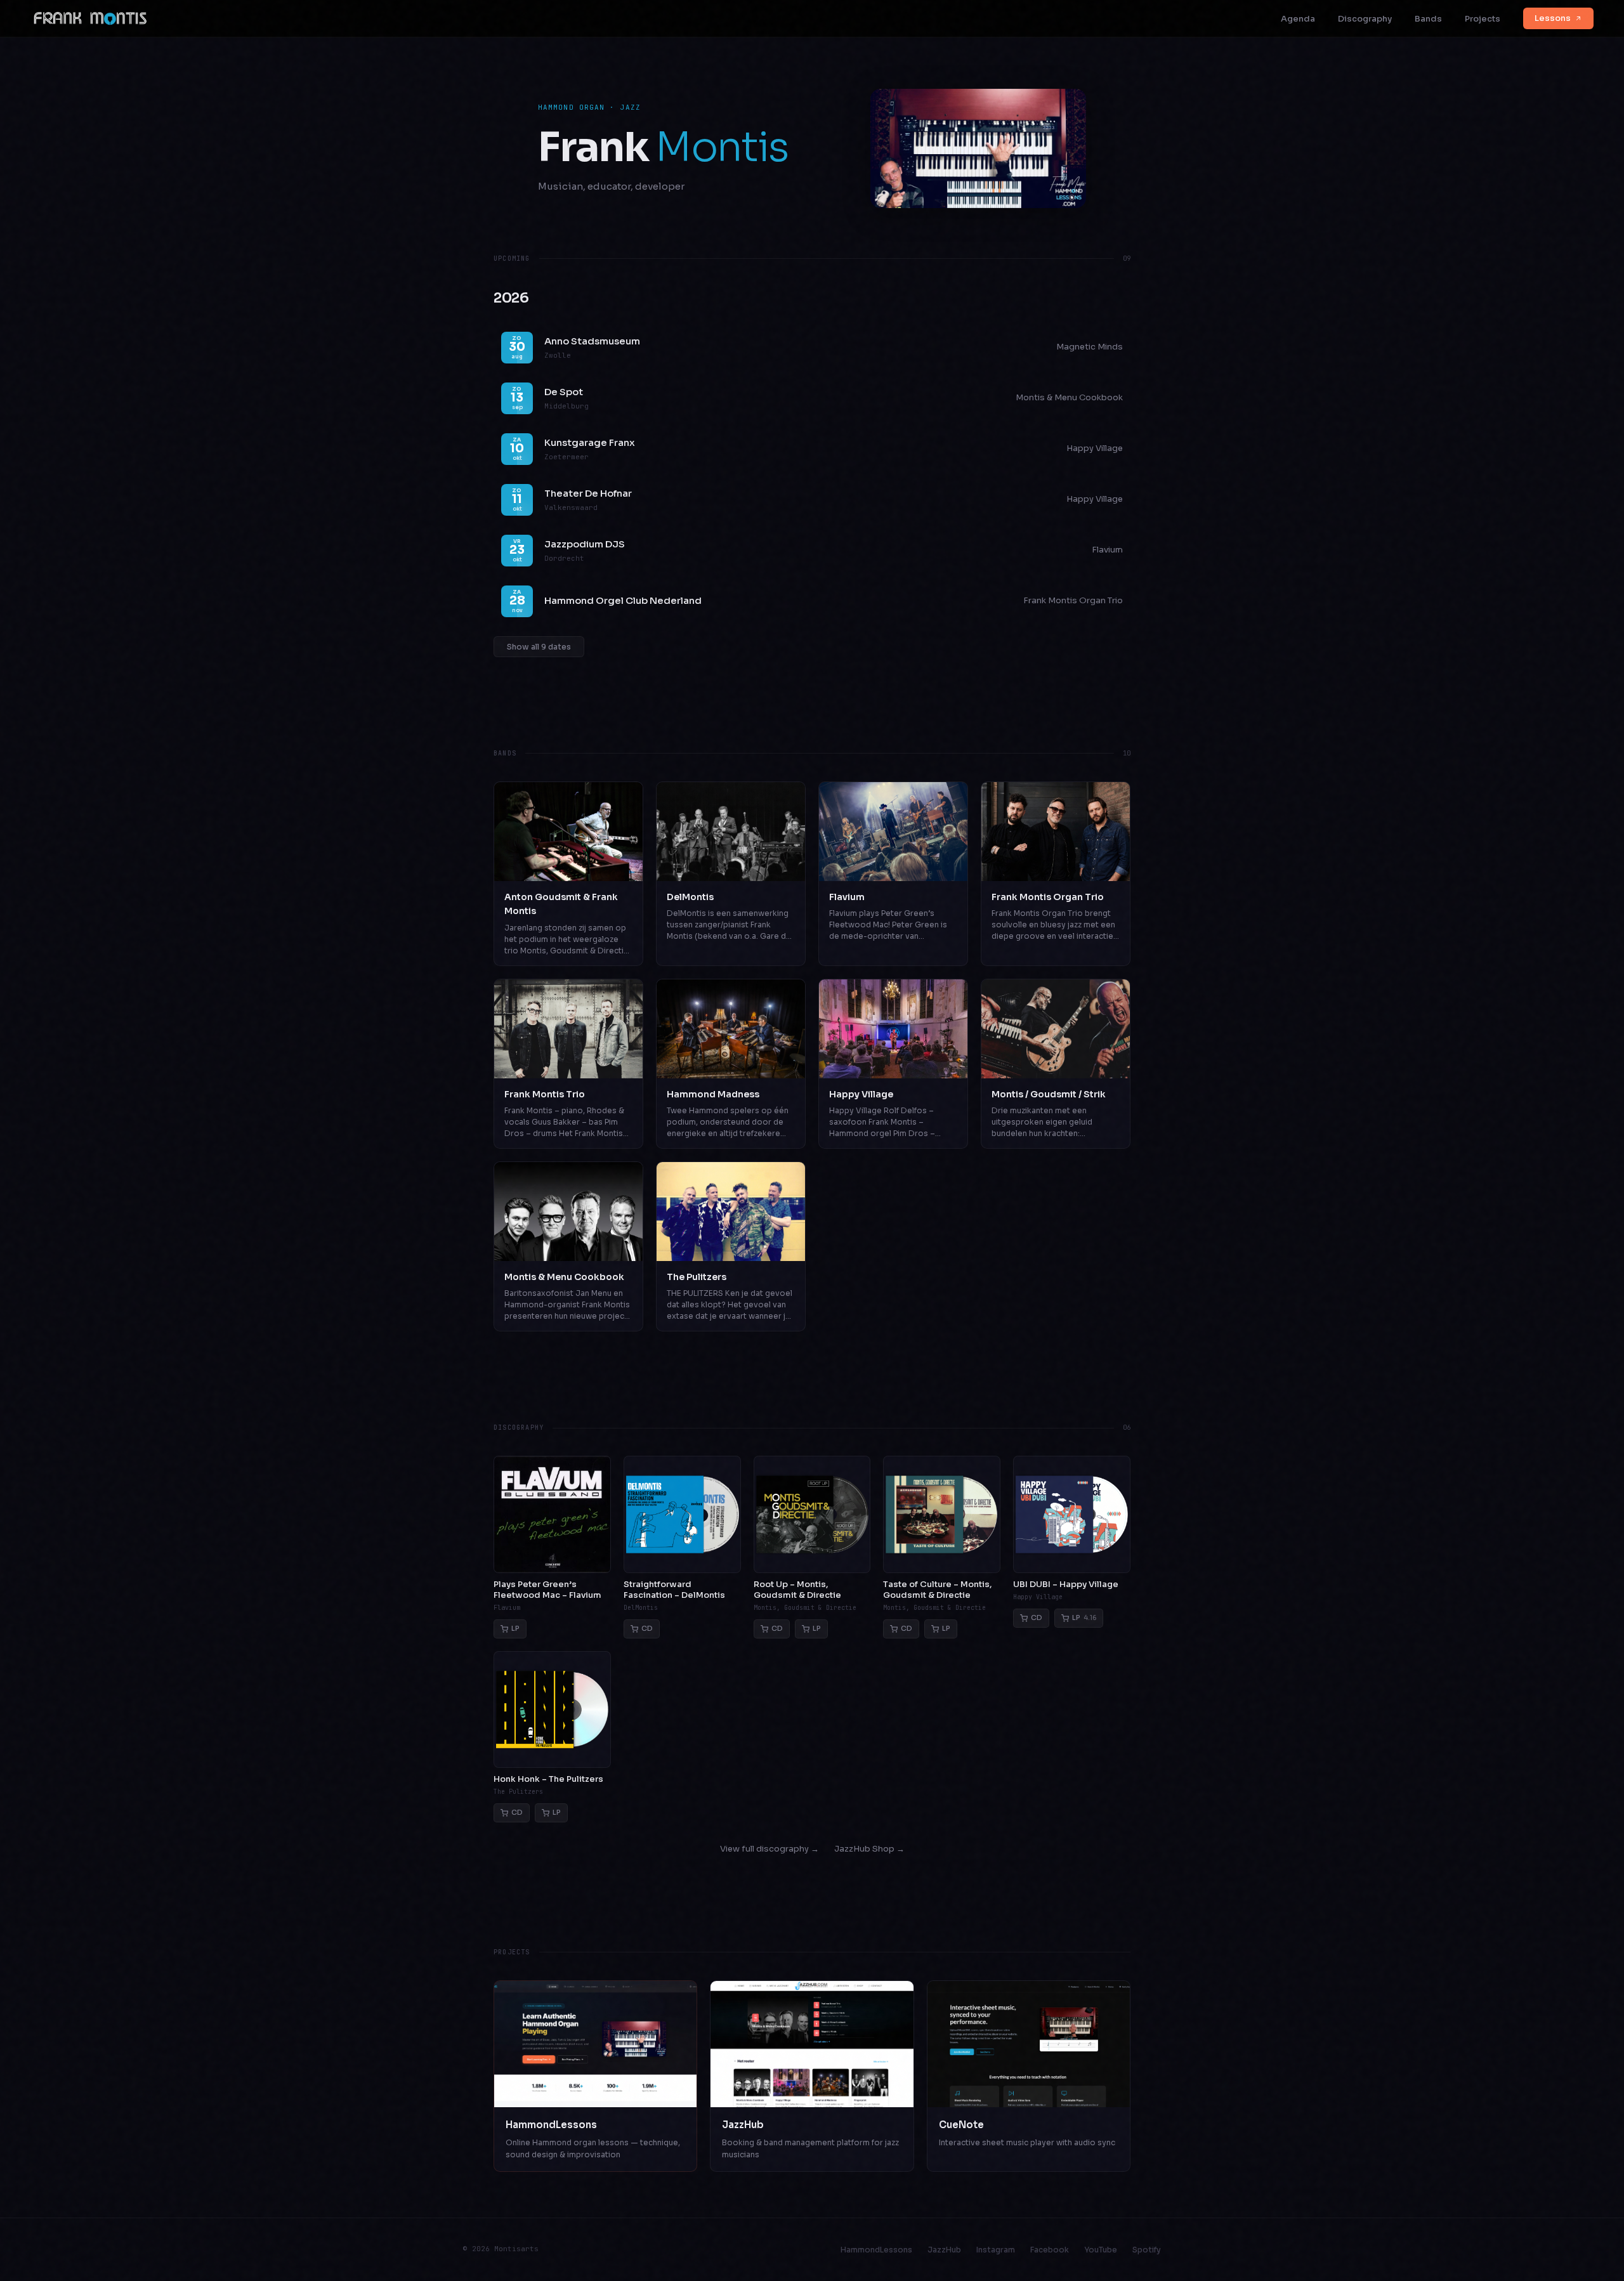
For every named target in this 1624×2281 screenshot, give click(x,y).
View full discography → (769, 1849)
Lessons (1553, 18)
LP (515, 1628)
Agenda (1298, 19)
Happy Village (1095, 448)
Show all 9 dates (539, 647)
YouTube (1101, 2250)
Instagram (996, 2250)
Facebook (1050, 2250)
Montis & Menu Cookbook (1069, 397)
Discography (1365, 19)
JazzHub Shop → (869, 1849)
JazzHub (944, 2250)
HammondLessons (876, 2250)
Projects (1483, 19)
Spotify (1147, 2250)
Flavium (1107, 550)
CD (647, 1628)
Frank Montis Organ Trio (1073, 600)
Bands (1428, 19)
